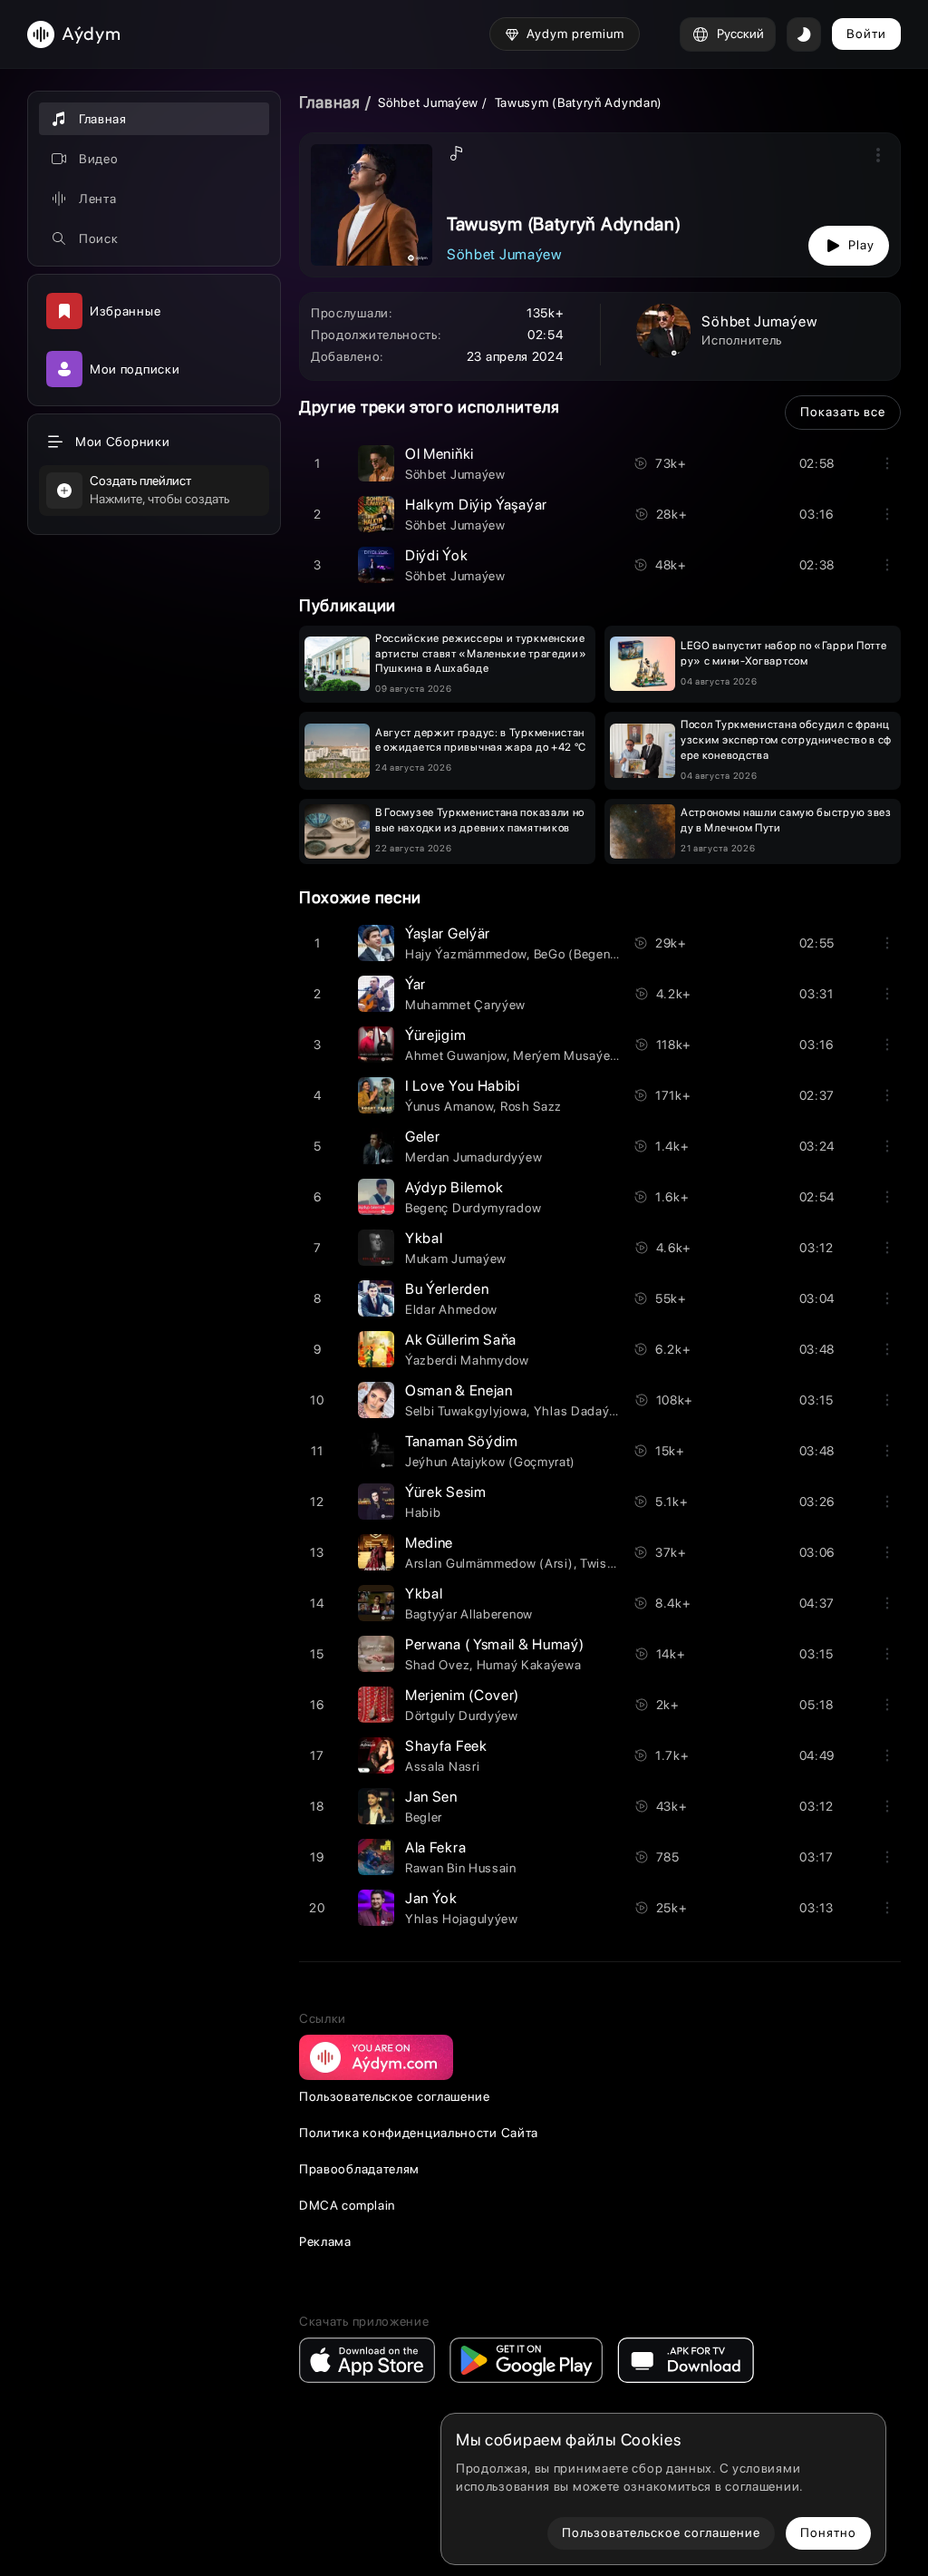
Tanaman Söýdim (462, 1441)
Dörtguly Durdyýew (462, 1716)
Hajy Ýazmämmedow (466, 954)
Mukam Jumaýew (456, 1259)
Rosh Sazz (531, 1106)
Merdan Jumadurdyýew (474, 1157)
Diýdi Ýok (436, 555)
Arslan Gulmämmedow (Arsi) (489, 1563)
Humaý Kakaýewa (529, 1665)
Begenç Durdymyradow (473, 1208)
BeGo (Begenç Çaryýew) (606, 954)
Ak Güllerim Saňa (461, 1340)
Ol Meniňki (440, 454)
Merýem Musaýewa (570, 1055)
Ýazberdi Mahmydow (467, 1360)
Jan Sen (431, 1797)
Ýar (416, 984)
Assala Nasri (442, 1766)
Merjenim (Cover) (462, 1695)
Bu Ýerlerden (447, 1289)
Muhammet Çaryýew (465, 1005)
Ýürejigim (435, 1035)
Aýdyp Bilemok (454, 1187)
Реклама (325, 2241)
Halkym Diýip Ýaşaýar (476, 505)
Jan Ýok (431, 1898)
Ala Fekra (435, 1847)
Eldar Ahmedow (451, 1309)
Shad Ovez (437, 1665)
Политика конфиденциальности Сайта (419, 2133)
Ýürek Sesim (446, 1492)
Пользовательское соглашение (395, 2096)
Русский (740, 34)
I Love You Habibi (463, 1086)
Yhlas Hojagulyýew (462, 1919)
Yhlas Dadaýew (580, 1411)
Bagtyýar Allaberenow (469, 1614)
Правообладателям (359, 2169)
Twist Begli (612, 1563)
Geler (423, 1137)
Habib (423, 1512)
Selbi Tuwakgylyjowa (466, 1411)
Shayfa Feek (446, 1746)
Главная (330, 102)
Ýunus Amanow (449, 1106)
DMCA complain (347, 2205)
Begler (424, 1817)
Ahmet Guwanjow (456, 1055)
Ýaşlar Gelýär (448, 933)
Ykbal (424, 1238)
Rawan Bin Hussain (461, 1868)
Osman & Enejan (459, 1390)
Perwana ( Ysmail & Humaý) (495, 1644)
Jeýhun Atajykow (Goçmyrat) (490, 1462)
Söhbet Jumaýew (428, 102)
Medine (429, 1543)
